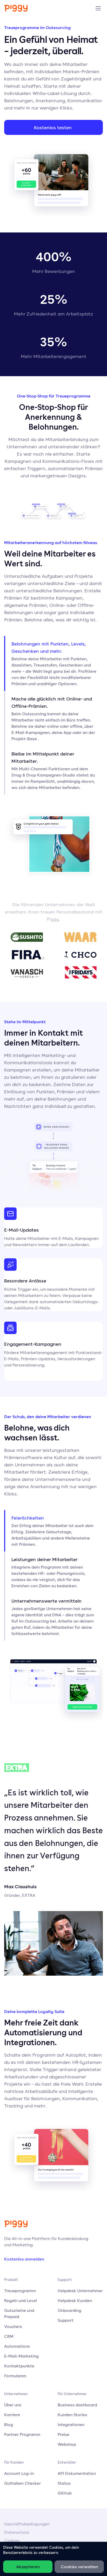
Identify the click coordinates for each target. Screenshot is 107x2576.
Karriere (12, 2415)
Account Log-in (19, 2473)
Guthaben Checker (22, 2483)
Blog (9, 2424)
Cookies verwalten (79, 2567)
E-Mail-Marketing (21, 2356)
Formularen (15, 2376)
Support (66, 2320)
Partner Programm (22, 2434)
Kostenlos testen (53, 127)
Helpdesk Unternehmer (80, 2291)
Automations (17, 2346)
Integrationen (71, 2424)
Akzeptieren (28, 2567)
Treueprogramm (20, 2291)
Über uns (13, 2405)
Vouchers (13, 2326)
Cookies (12, 2541)
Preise (63, 2434)
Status (64, 2483)
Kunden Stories (72, 2415)
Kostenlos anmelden (24, 2259)
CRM (9, 2336)
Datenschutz (17, 2532)
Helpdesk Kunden (75, 2300)
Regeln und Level (21, 2300)
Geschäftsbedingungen (27, 2524)
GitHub (65, 2493)
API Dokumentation (77, 2473)
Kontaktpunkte (19, 2366)
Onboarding (69, 2310)
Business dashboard (77, 2405)
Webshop (67, 2444)
